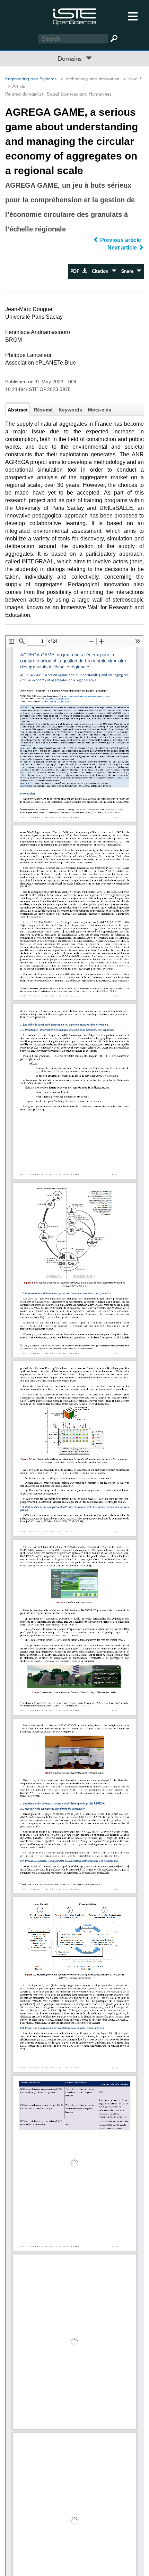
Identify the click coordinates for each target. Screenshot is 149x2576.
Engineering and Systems (31, 79)
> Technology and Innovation (89, 79)
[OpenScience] (74, 16)
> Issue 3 (131, 79)
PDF (76, 271)
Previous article (121, 240)
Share (129, 271)
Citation (102, 271)
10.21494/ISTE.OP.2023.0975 (38, 389)
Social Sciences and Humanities (79, 94)
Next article (123, 248)
